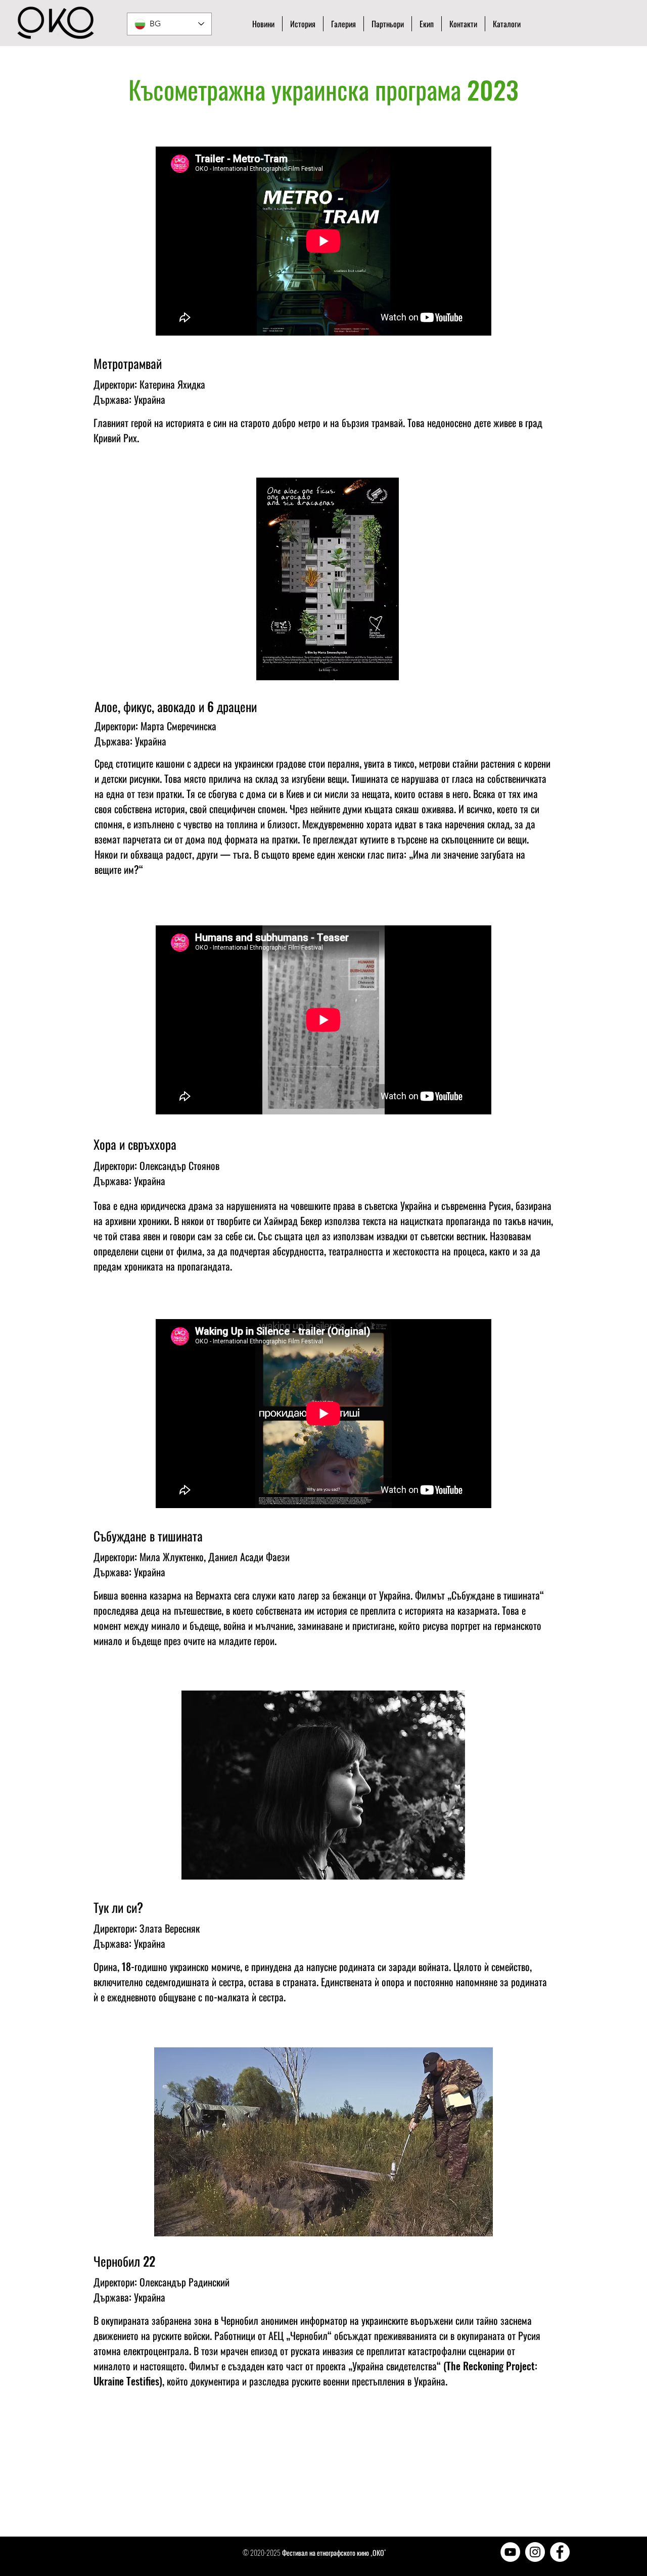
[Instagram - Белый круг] (535, 2552)
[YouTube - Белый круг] (510, 2552)
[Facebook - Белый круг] (560, 2552)
